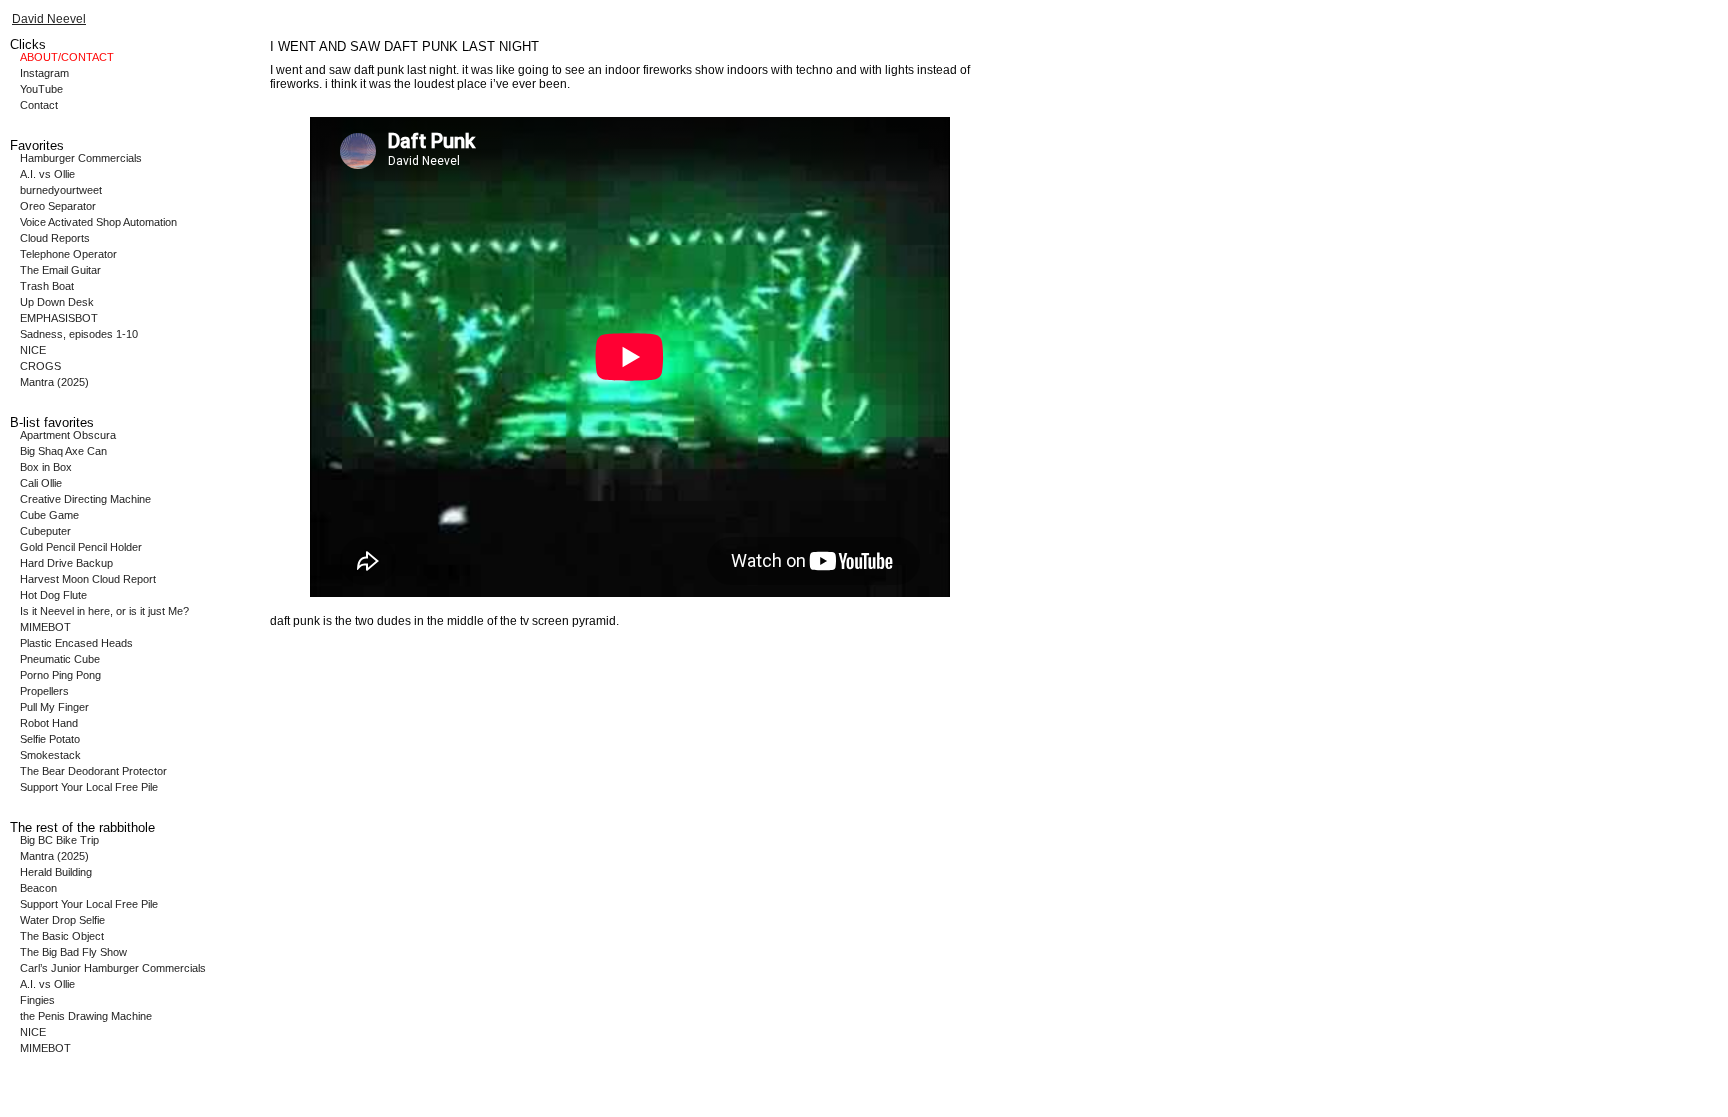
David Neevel (49, 19)
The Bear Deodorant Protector (93, 771)
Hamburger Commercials (81, 158)
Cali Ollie (41, 483)
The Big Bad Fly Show (73, 952)
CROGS (40, 366)
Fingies (37, 1000)
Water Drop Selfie (62, 920)
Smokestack (50, 755)
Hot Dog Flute (53, 595)
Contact (39, 105)
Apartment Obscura (68, 435)
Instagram (44, 73)
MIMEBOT (45, 627)
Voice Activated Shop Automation (98, 222)
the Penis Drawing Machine (86, 1016)
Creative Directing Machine (85, 499)
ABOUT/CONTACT (67, 57)
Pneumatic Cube (60, 659)
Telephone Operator (68, 254)
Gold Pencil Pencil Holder (81, 547)
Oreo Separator (58, 206)
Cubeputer (45, 531)
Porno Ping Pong (60, 675)
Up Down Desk (57, 302)
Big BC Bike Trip (59, 840)
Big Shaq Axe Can (63, 451)
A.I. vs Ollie (47, 174)
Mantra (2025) (54, 382)
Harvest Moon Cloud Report (88, 579)
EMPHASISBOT (59, 318)
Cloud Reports (55, 238)
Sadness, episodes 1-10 (79, 334)
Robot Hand (49, 723)
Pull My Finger (54, 707)
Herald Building (56, 872)
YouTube (41, 89)
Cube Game (49, 515)
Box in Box (46, 467)
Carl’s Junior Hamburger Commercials (113, 968)
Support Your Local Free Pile (89, 787)
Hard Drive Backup (66, 563)
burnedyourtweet (61, 190)
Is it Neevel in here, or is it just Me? (104, 611)
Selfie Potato (50, 739)
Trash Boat (47, 286)
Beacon (38, 888)
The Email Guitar (60, 270)
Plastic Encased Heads (76, 643)
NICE (33, 350)
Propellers (44, 691)
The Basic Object (62, 936)
